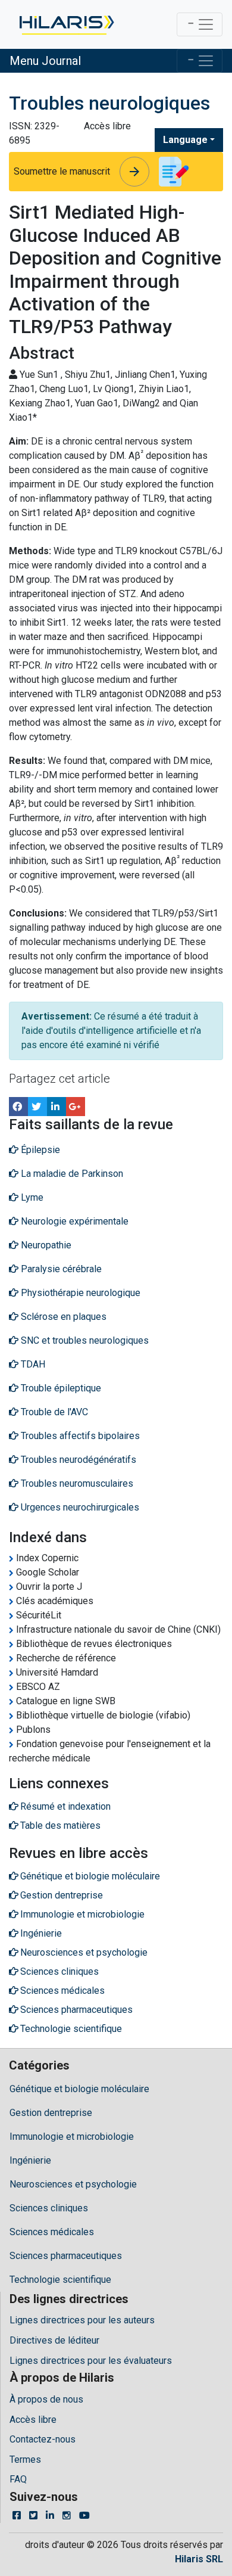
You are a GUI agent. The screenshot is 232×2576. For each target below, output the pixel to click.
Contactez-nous (43, 2439)
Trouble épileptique (60, 1388)
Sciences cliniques (49, 2208)
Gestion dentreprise (51, 2113)
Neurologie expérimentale (73, 1221)
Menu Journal (45, 61)
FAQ (18, 2479)
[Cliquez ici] (66, 24)
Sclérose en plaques (62, 1317)
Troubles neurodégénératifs (77, 1460)
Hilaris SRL (199, 2559)
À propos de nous (46, 2399)
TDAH (32, 1364)
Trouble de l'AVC (53, 1412)
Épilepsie (39, 1150)
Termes (25, 2460)
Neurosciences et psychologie (73, 2184)
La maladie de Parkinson (71, 1174)
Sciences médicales (52, 2232)
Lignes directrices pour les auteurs (82, 2320)
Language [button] (185, 140)
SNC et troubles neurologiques (84, 1340)
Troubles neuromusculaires (76, 1483)
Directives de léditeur (54, 2340)
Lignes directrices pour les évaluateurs (91, 2361)
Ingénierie (30, 2160)
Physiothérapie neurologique (79, 1293)
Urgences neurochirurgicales (79, 1507)
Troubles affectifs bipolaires (79, 1436)
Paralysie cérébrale (60, 1269)
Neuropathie (45, 1245)
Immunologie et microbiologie (72, 2137)
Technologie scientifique (60, 2280)
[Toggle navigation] (200, 24)
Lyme (31, 1197)
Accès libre (33, 2420)
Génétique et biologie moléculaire (79, 2089)
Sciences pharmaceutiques (66, 2256)
